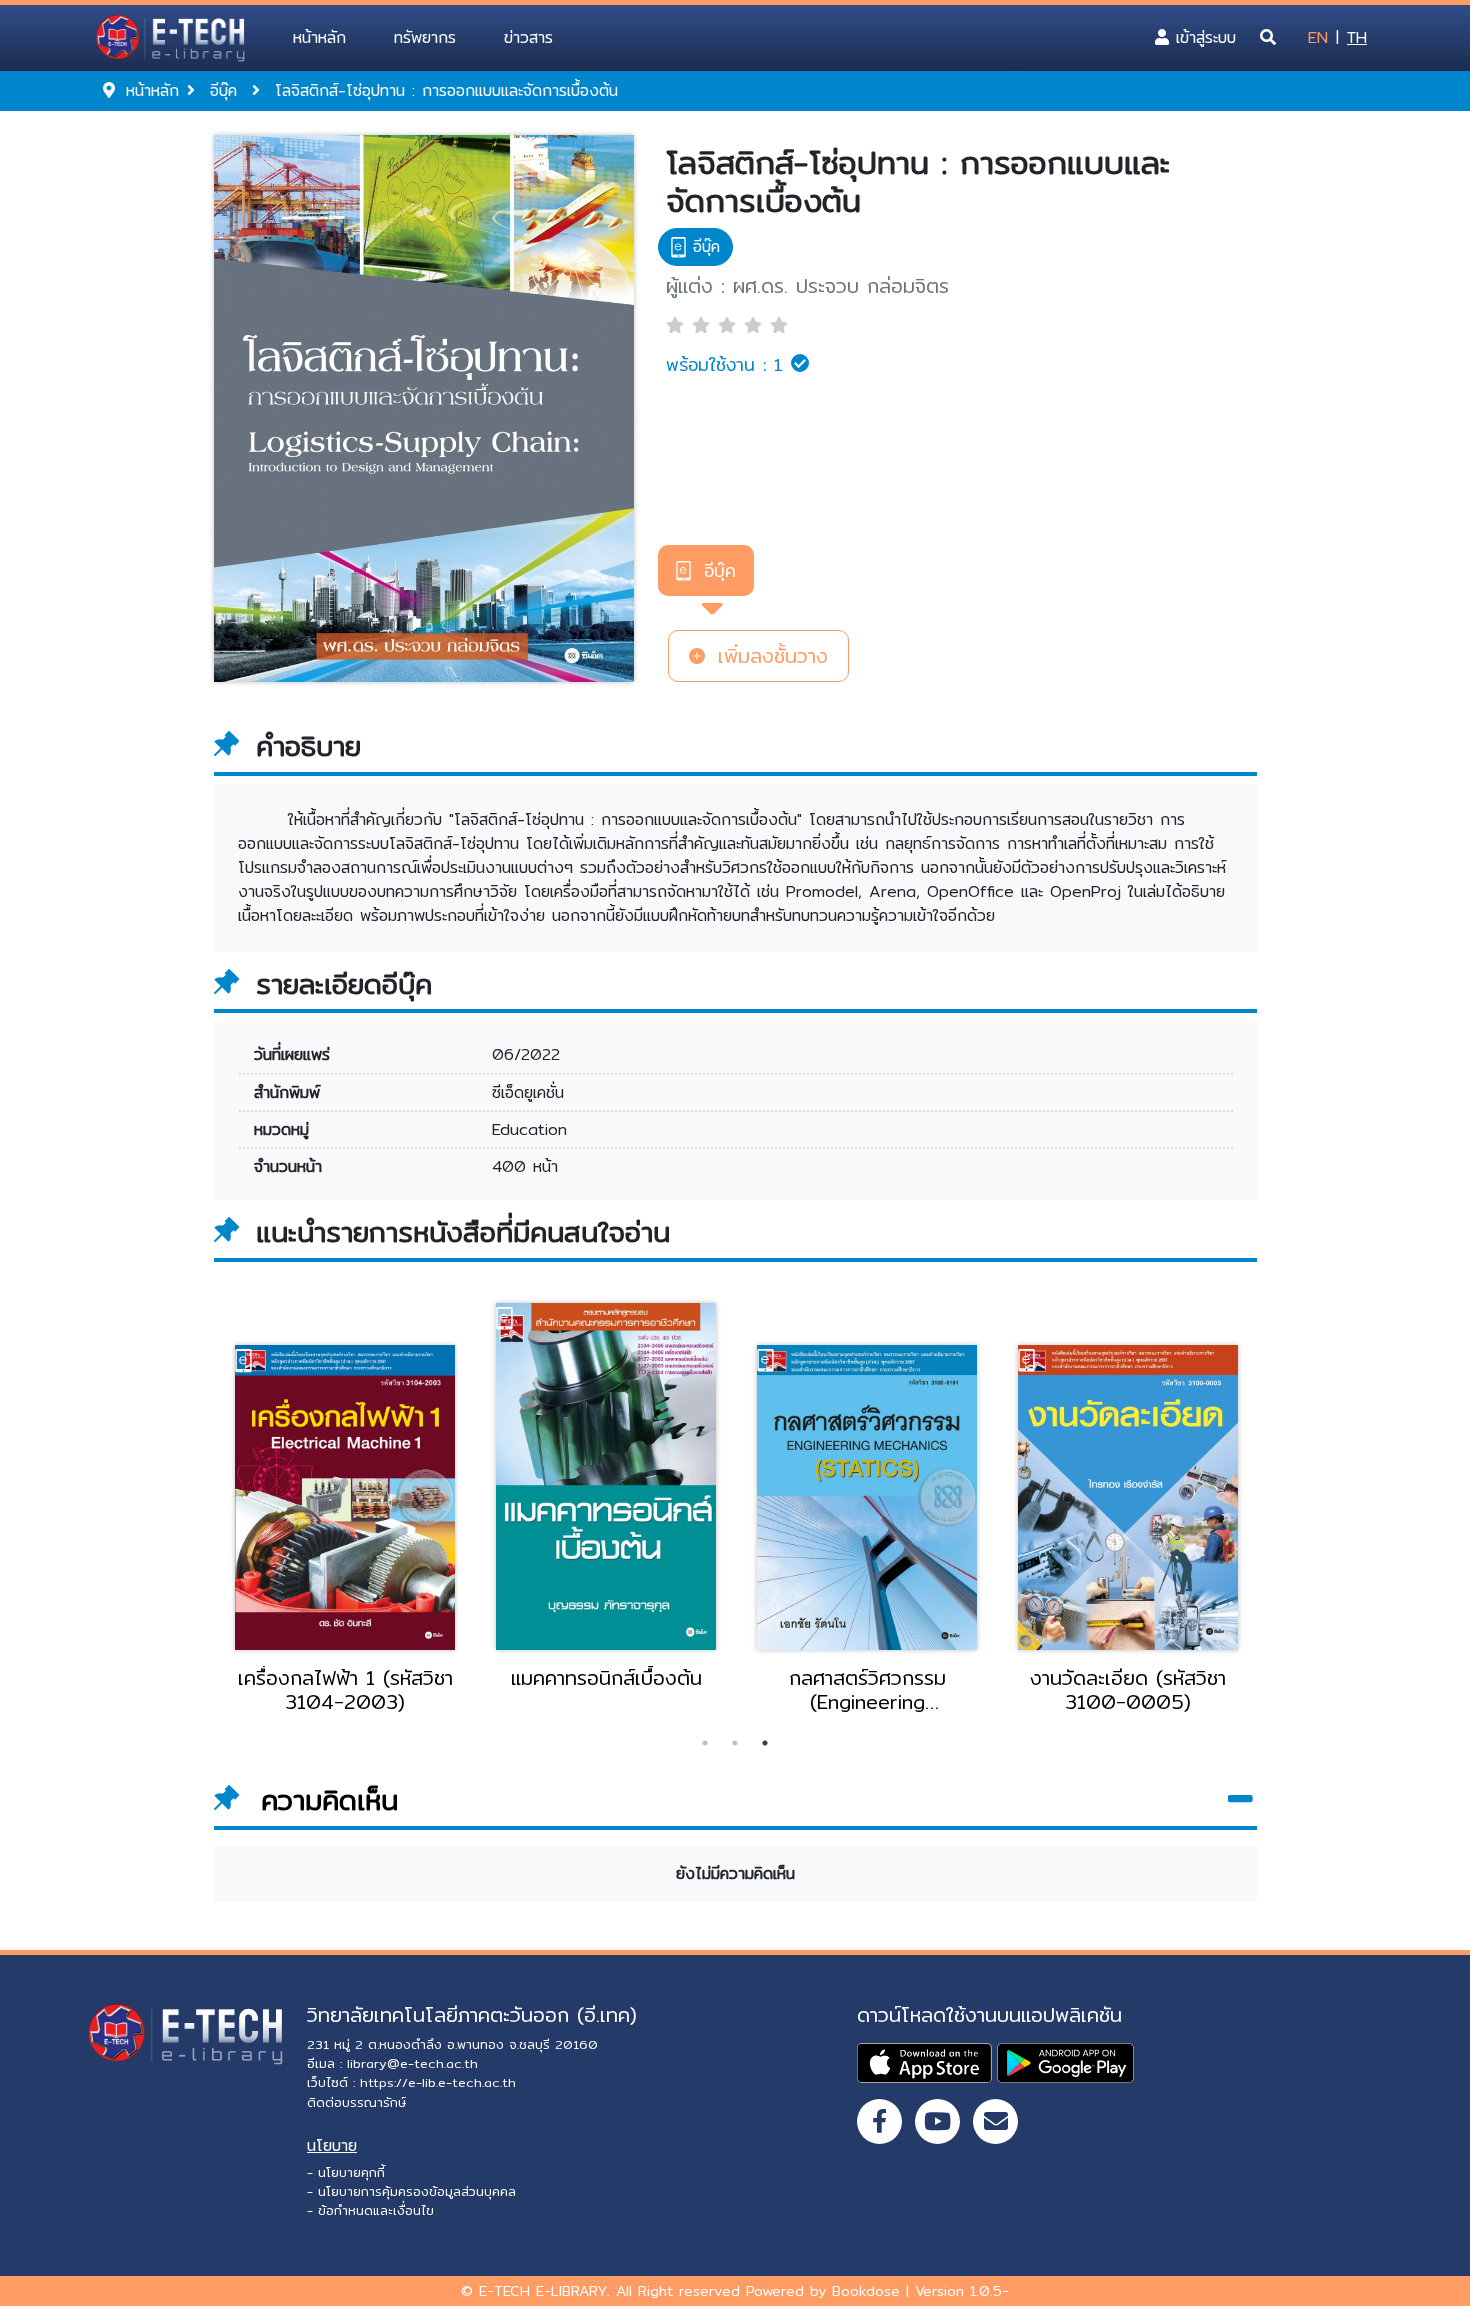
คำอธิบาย (308, 747)
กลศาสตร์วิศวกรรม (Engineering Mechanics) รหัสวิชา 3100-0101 (867, 1690)
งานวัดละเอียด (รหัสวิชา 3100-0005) (1128, 1690)
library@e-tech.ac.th (412, 2063)
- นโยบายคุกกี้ (346, 2172)
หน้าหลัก (319, 37)
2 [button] (735, 1743)
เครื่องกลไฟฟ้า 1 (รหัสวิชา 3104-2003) (345, 1690)
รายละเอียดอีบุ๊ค (344, 985)
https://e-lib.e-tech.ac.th (438, 2082)
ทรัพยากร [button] (425, 37)
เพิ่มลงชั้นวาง (769, 655)
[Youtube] (937, 2121)
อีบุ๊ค (720, 570)
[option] (345, 1526)
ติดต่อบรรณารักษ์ (356, 2102)
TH (1357, 37)
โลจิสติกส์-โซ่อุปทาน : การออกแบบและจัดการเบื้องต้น (918, 181)
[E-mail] (995, 2121)
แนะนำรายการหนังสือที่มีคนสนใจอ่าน (463, 1233)
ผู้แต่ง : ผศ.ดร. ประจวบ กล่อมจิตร (807, 286)
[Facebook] (879, 2121)
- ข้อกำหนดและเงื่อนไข (370, 2210)
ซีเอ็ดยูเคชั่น (528, 1092)
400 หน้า (525, 1166)
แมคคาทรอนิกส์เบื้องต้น (606, 1678)
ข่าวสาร (528, 37)
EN (1318, 37)
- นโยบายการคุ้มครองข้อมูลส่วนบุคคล (411, 2191)
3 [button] (765, 1743)
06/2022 (526, 1054)
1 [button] (705, 1743)
